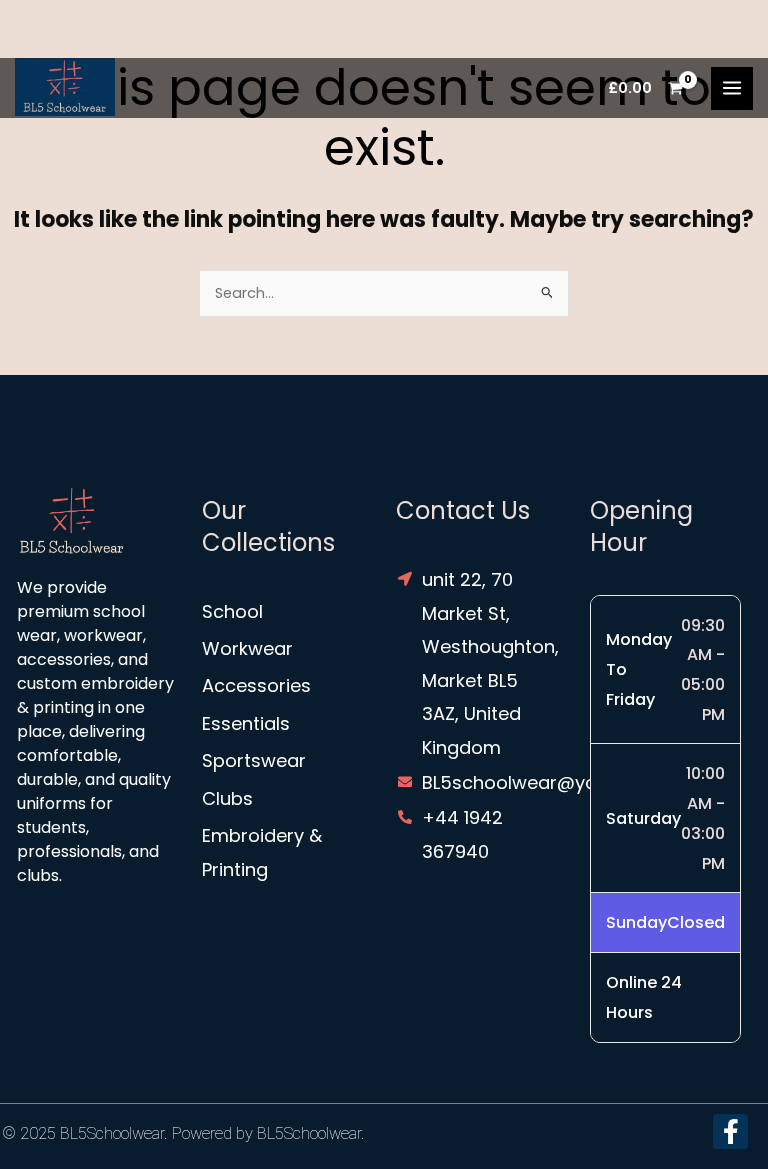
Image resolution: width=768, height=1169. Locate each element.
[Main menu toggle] (732, 88)
